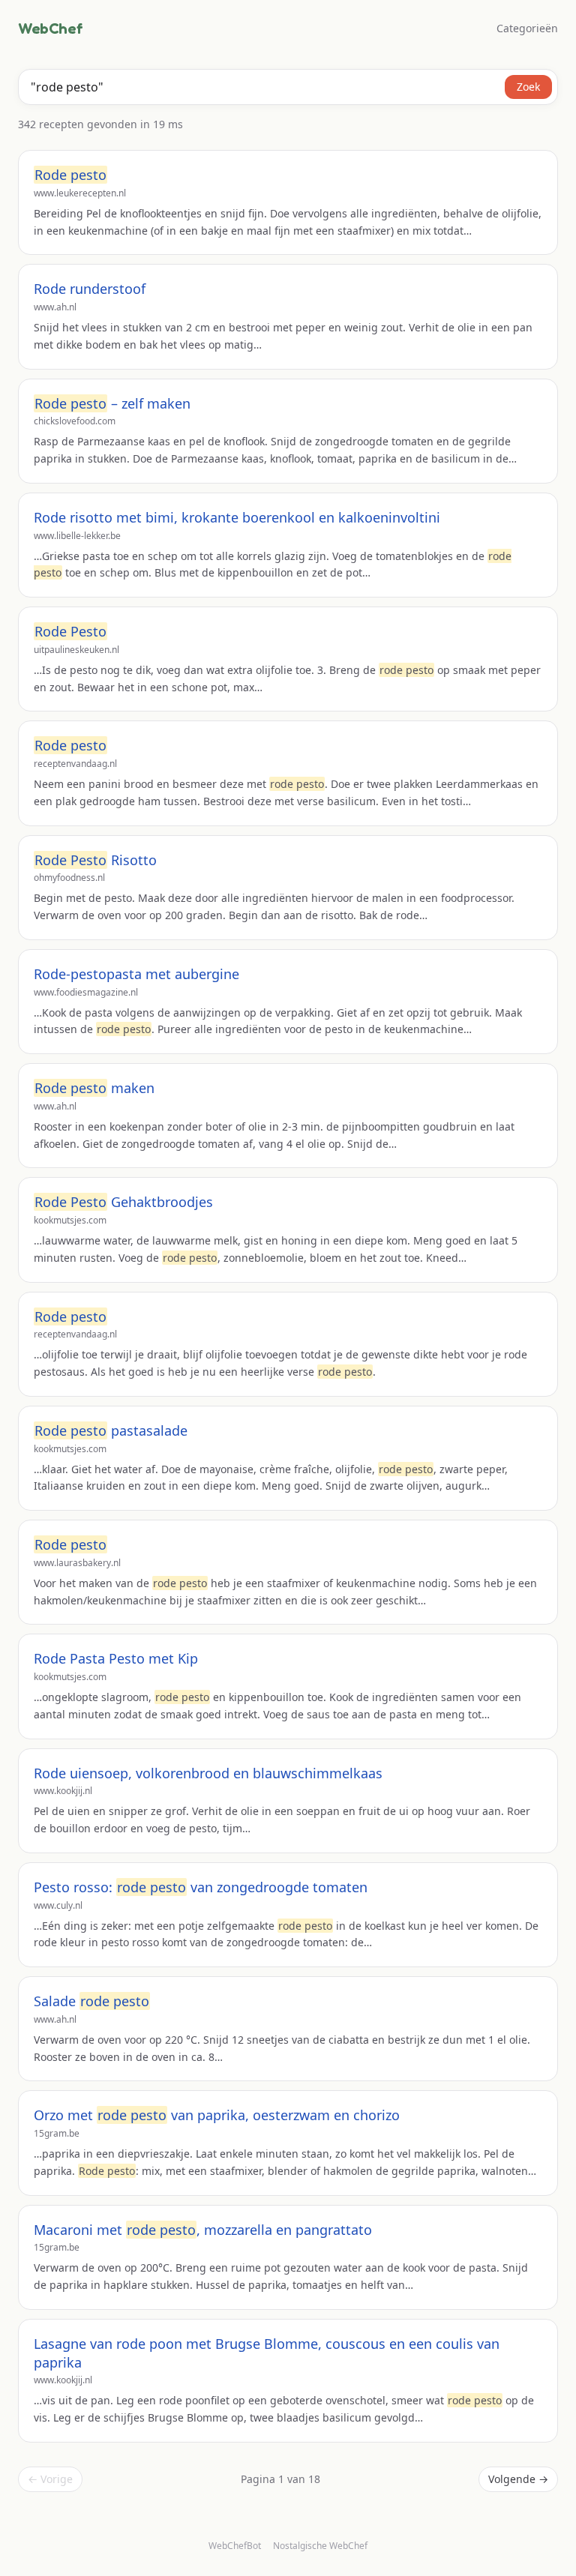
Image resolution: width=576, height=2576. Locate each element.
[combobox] (288, 87)
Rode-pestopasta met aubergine (136, 974)
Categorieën (527, 28)
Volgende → (518, 2479)
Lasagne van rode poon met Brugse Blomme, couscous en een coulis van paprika (267, 2353)
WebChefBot (235, 2546)
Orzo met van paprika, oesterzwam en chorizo (217, 2115)
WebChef (50, 28)
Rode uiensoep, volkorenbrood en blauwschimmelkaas (208, 1773)
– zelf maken (112, 403)
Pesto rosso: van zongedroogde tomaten (201, 1887)
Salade (91, 2001)
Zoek (528, 87)
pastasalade (111, 1430)
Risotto (96, 860)
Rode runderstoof (90, 289)
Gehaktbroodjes (124, 1202)
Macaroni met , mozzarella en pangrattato (203, 2230)
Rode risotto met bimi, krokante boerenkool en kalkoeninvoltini (237, 517)
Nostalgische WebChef (320, 2546)
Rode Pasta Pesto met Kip (116, 1658)
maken (94, 1088)
